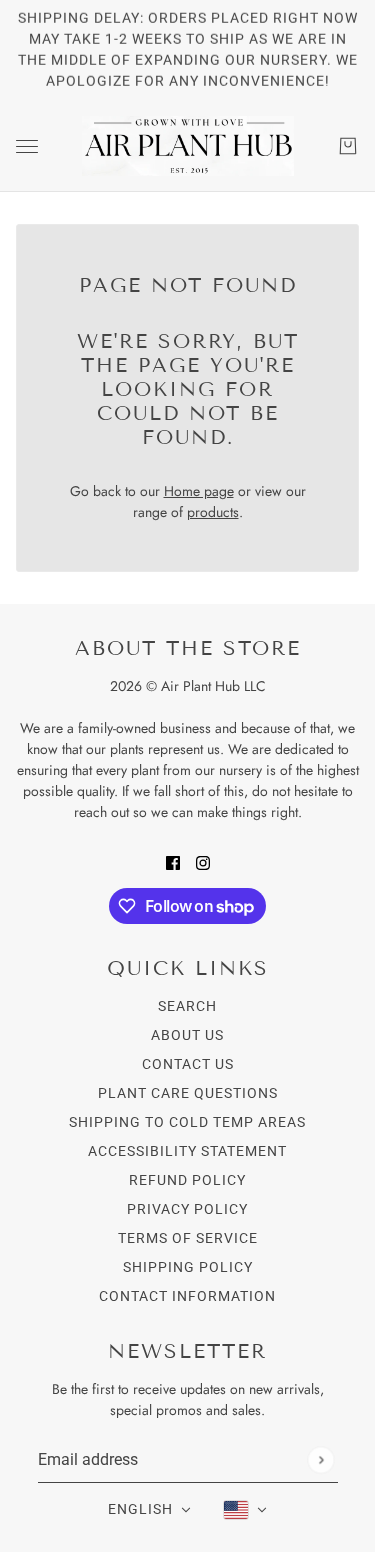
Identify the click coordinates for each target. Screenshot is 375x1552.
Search (187, 1006)
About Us (187, 1035)
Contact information (187, 1296)
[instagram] (203, 861)
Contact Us (188, 1064)
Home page (199, 491)
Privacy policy (187, 1209)
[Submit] (320, 1459)
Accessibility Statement (187, 1151)
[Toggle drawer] (27, 146)
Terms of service (188, 1238)
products (213, 512)
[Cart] (348, 146)
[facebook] (173, 861)
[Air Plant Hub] (188, 146)
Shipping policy (188, 1267)
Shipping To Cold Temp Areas (187, 1122)
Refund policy (187, 1180)
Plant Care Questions (188, 1093)
